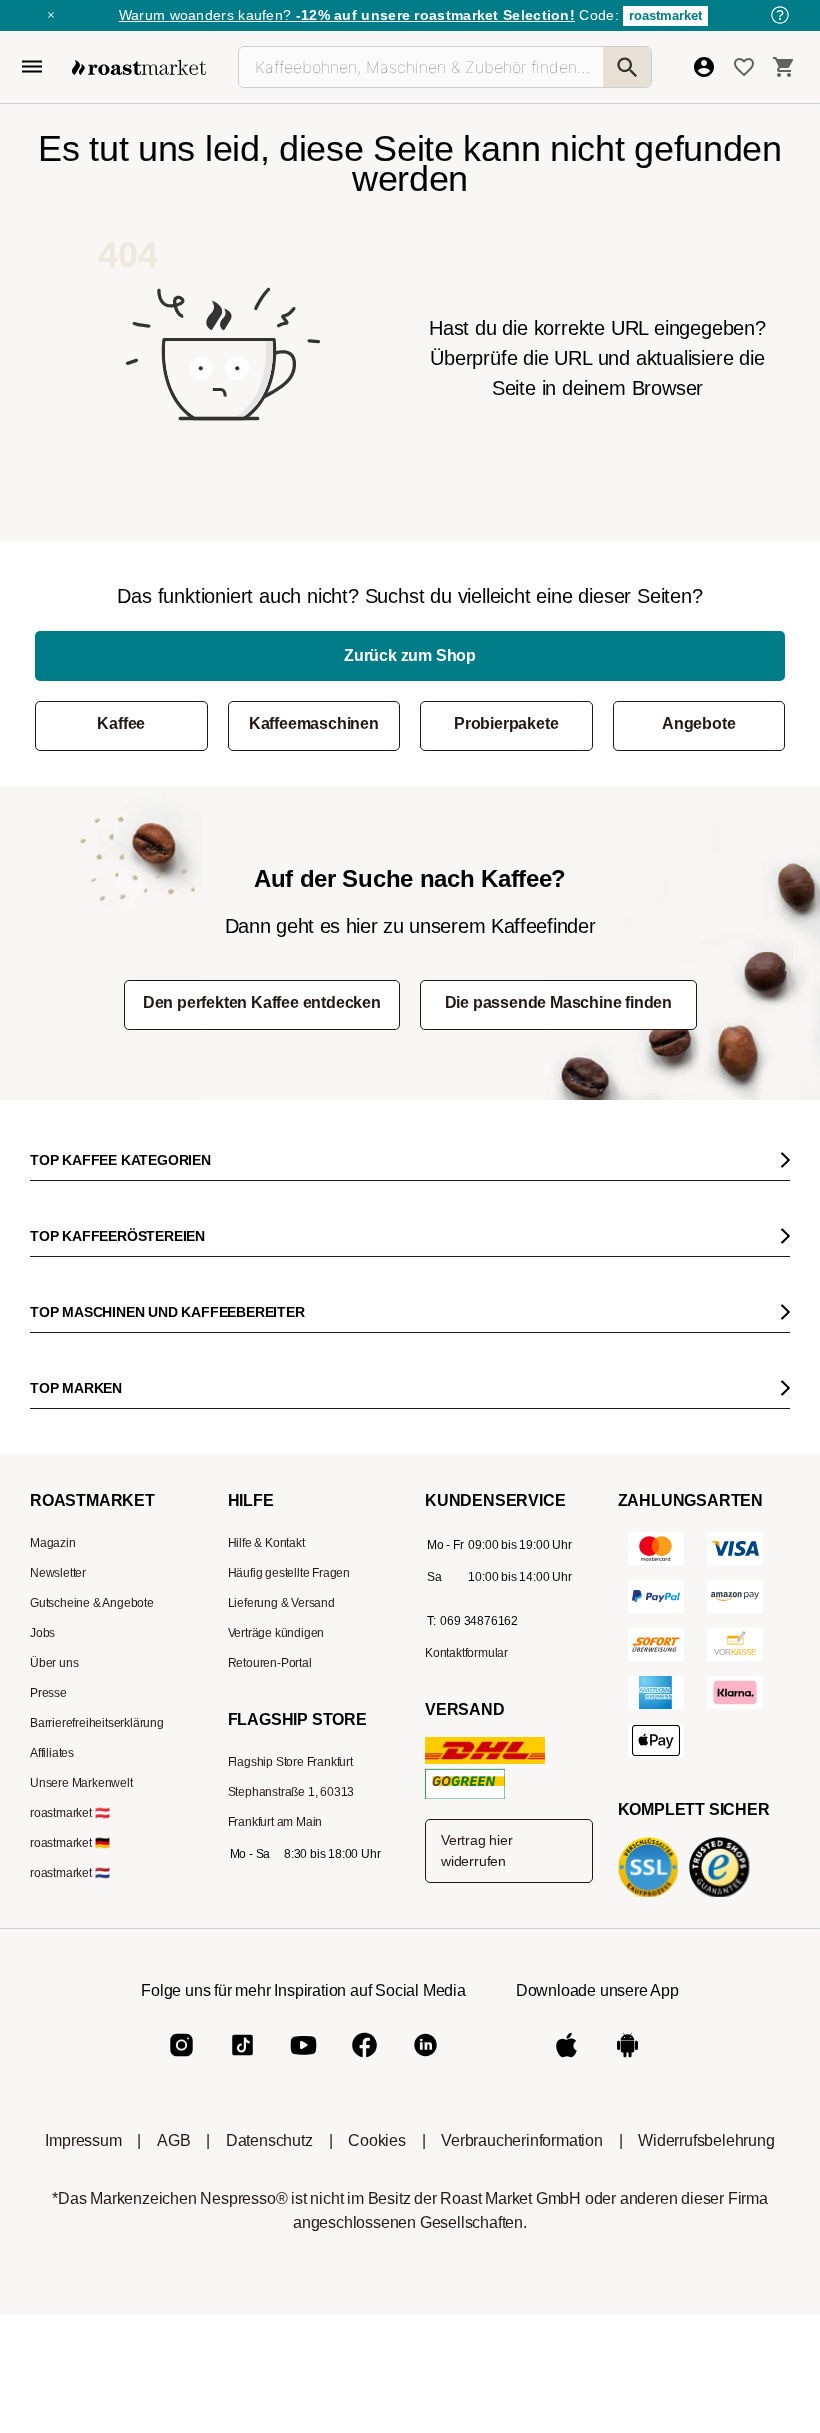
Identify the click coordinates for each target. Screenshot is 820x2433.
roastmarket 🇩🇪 (69, 1843)
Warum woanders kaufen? (347, 15)
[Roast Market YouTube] (303, 2061)
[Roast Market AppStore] (566, 2061)
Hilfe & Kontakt (266, 1543)
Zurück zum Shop (410, 655)
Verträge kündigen (276, 1633)
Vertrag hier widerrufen (477, 1850)
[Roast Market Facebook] (364, 2061)
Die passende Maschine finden (558, 1002)
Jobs (42, 1633)
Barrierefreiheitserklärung (97, 1723)
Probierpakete (506, 723)
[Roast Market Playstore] (627, 2061)
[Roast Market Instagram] (181, 2061)
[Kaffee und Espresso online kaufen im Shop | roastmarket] (139, 67)
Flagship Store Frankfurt (290, 1762)
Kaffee (121, 723)
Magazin (53, 1543)
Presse (48, 1693)
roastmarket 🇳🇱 (69, 1873)
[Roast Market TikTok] (242, 2061)
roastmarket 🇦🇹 (69, 1813)
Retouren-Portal (270, 1663)
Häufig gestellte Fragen (289, 1573)
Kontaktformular (466, 1653)
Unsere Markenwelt (81, 1783)
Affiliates (52, 1753)
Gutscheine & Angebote (92, 1603)
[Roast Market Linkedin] (425, 2061)
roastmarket (665, 15)
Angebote (698, 723)
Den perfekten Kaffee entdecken (262, 1002)
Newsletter (58, 1573)
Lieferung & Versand (281, 1603)
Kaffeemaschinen (314, 723)
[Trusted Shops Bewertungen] (723, 1895)
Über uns (54, 1663)
